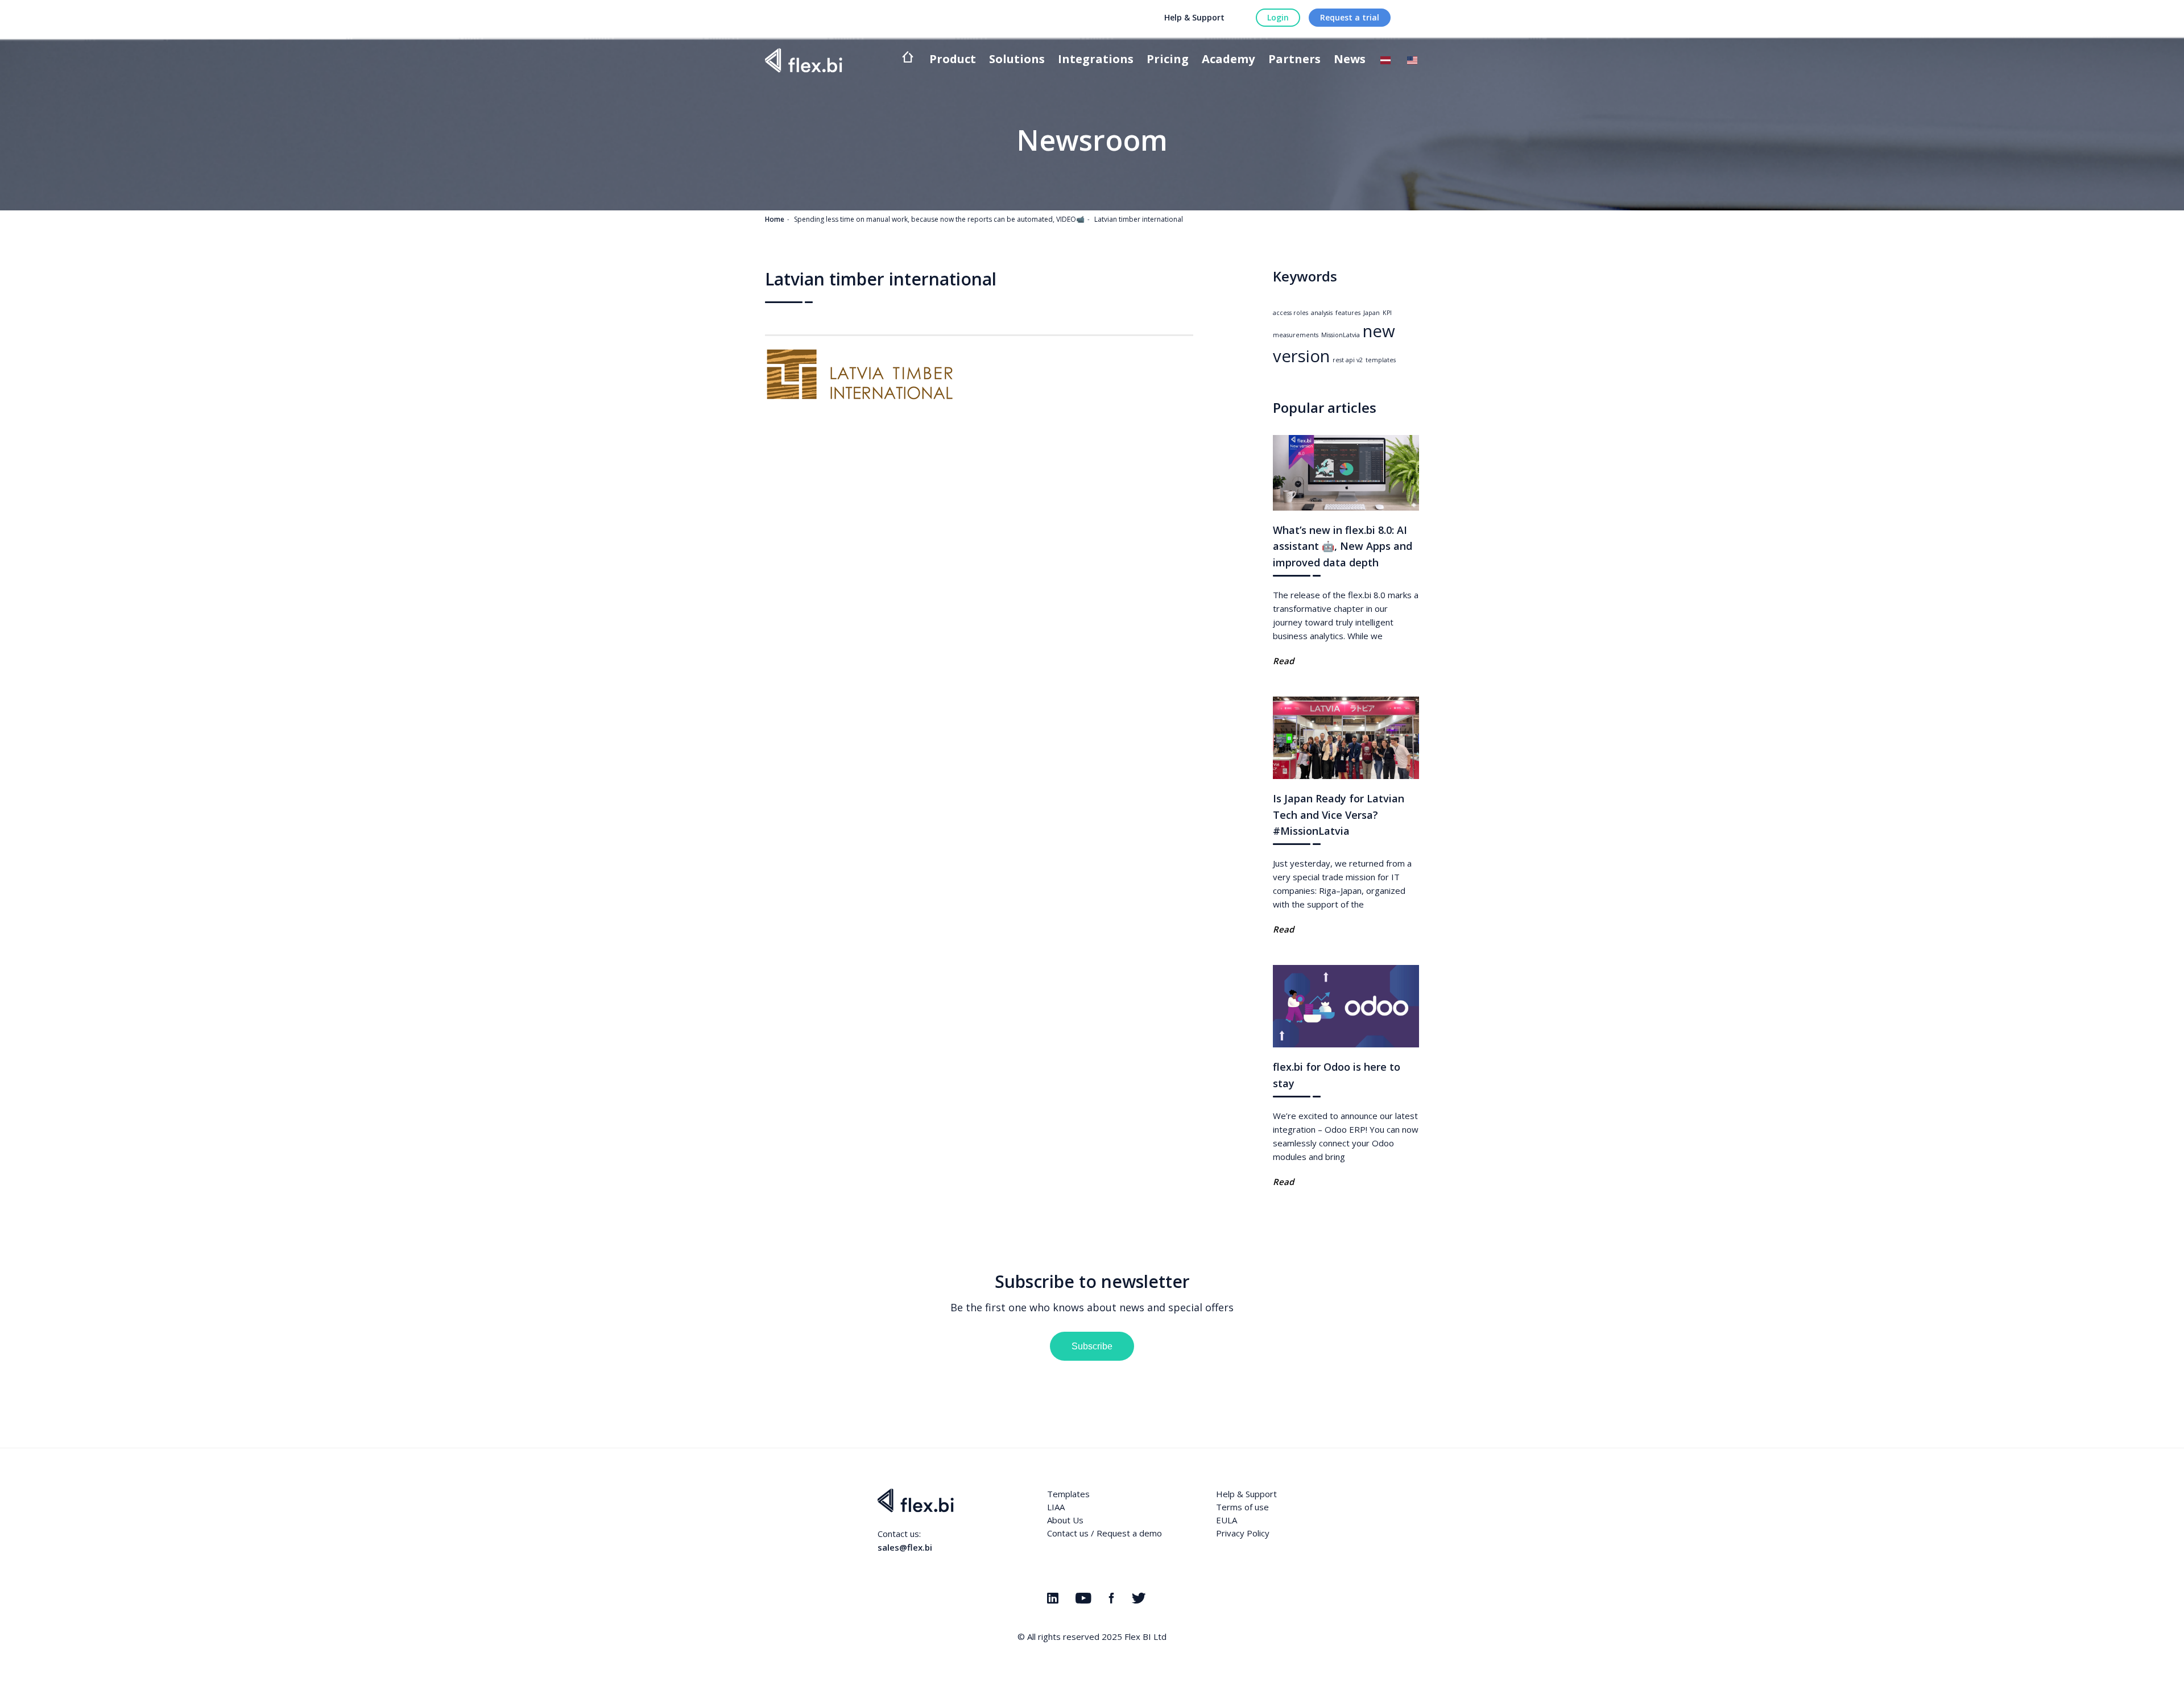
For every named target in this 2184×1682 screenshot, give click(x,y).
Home (775, 219)
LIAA (1056, 1507)
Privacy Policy (1243, 1533)
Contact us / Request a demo (1105, 1533)
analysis (1322, 313)
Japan (1372, 313)
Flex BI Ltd (1145, 1637)
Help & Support (1194, 17)
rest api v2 (1348, 360)
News (1350, 60)
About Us (1065, 1520)
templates (1381, 360)
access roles (1290, 313)
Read (1283, 661)
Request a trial (1350, 17)
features (1348, 313)
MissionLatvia (1341, 335)
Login (1278, 17)
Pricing (1168, 60)
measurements (1296, 335)
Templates (1068, 1494)
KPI (1387, 313)
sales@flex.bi (905, 1547)
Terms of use (1242, 1507)
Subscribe (1092, 1346)
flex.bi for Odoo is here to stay (1337, 1075)
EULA (1227, 1520)
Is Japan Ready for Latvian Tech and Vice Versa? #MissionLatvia (1339, 815)
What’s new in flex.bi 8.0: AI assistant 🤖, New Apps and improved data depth (1343, 546)
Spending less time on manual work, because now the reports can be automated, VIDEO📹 (939, 219)
